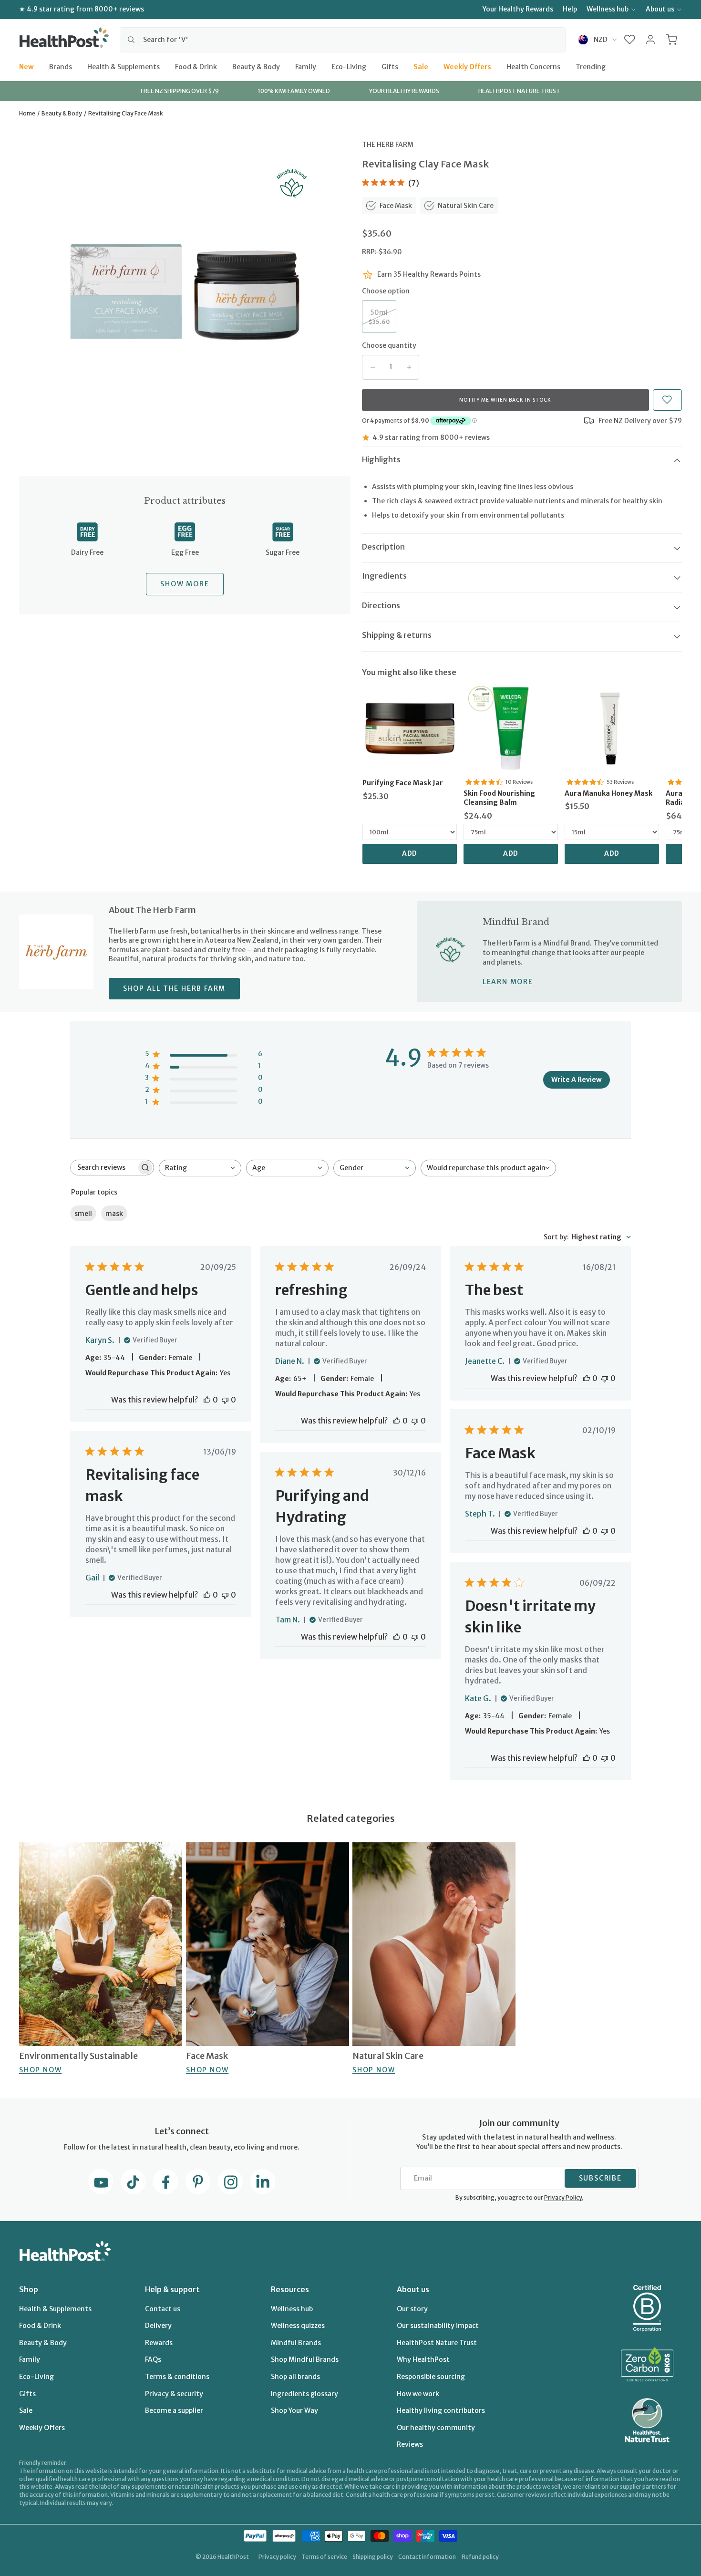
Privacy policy (277, 2557)
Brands (61, 66)
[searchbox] (103, 1168)
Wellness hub (608, 9)
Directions (381, 605)
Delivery (158, 2326)
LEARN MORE (508, 982)
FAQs (153, 2359)
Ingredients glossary (304, 2394)
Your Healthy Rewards (518, 9)
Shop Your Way (294, 2410)
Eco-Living (349, 66)
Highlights (381, 459)
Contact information (427, 2557)
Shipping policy (373, 2557)
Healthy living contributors (441, 2410)
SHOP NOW (40, 2070)
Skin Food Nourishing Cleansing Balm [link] (499, 798)
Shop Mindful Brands (305, 2359)
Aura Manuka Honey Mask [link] (608, 793)
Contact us (163, 2309)
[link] (410, 728)
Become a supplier (174, 2410)
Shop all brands (295, 2377)
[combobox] (343, 40)
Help (570, 9)
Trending (591, 66)
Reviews (410, 2444)
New (26, 66)
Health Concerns (533, 66)
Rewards (159, 2343)
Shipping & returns (397, 635)
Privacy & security (174, 2394)
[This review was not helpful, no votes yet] (225, 1400)
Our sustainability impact (438, 2326)
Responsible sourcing (431, 2377)
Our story (412, 2309)
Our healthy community (436, 2428)
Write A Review (577, 1080)
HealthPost (233, 2557)
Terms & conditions (177, 2377)
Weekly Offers (467, 66)
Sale (421, 66)
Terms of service (324, 2557)
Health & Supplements (124, 66)
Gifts (390, 66)
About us (660, 9)
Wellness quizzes (298, 2326)
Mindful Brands (296, 2343)
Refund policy (480, 2557)
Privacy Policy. (564, 2197)
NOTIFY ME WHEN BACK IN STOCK (505, 400)
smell (83, 1214)
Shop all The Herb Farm (175, 988)
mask (114, 1214)
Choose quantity (389, 345)
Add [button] (410, 853)
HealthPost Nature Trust (437, 2343)
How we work (418, 2394)
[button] (630, 40)
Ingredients (384, 576)
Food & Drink (196, 66)
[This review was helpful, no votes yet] (207, 1400)
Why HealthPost (423, 2359)
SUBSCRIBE (600, 2178)
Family (306, 66)
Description (383, 547)
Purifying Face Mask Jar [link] (403, 783)
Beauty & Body (256, 66)
